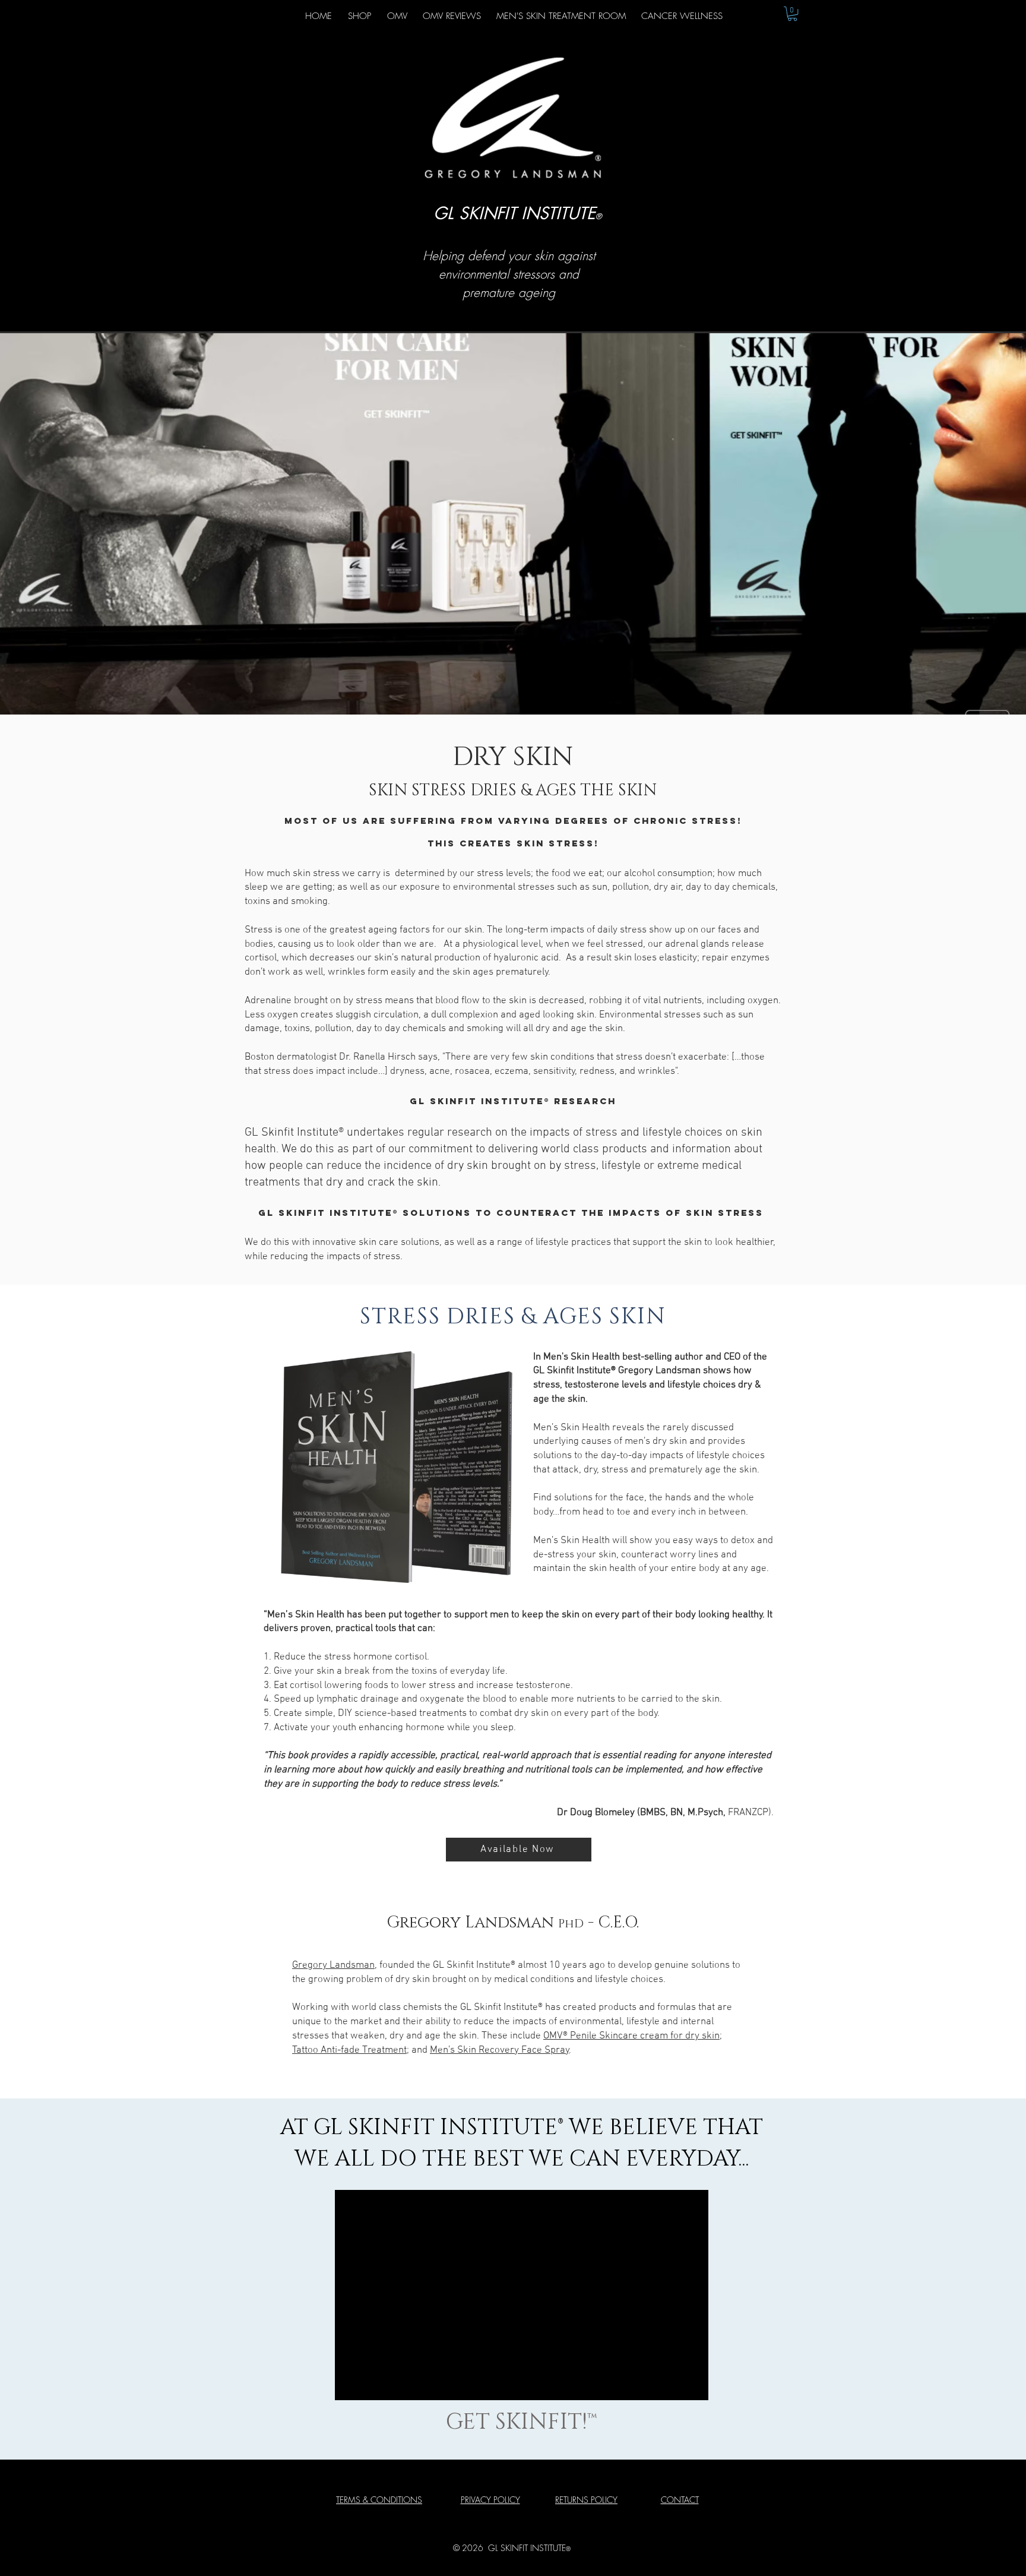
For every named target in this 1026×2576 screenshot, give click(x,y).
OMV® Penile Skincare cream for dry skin (631, 2036)
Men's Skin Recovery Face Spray (500, 2050)
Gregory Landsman (333, 1965)
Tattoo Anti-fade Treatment (349, 2050)
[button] (792, 14)
